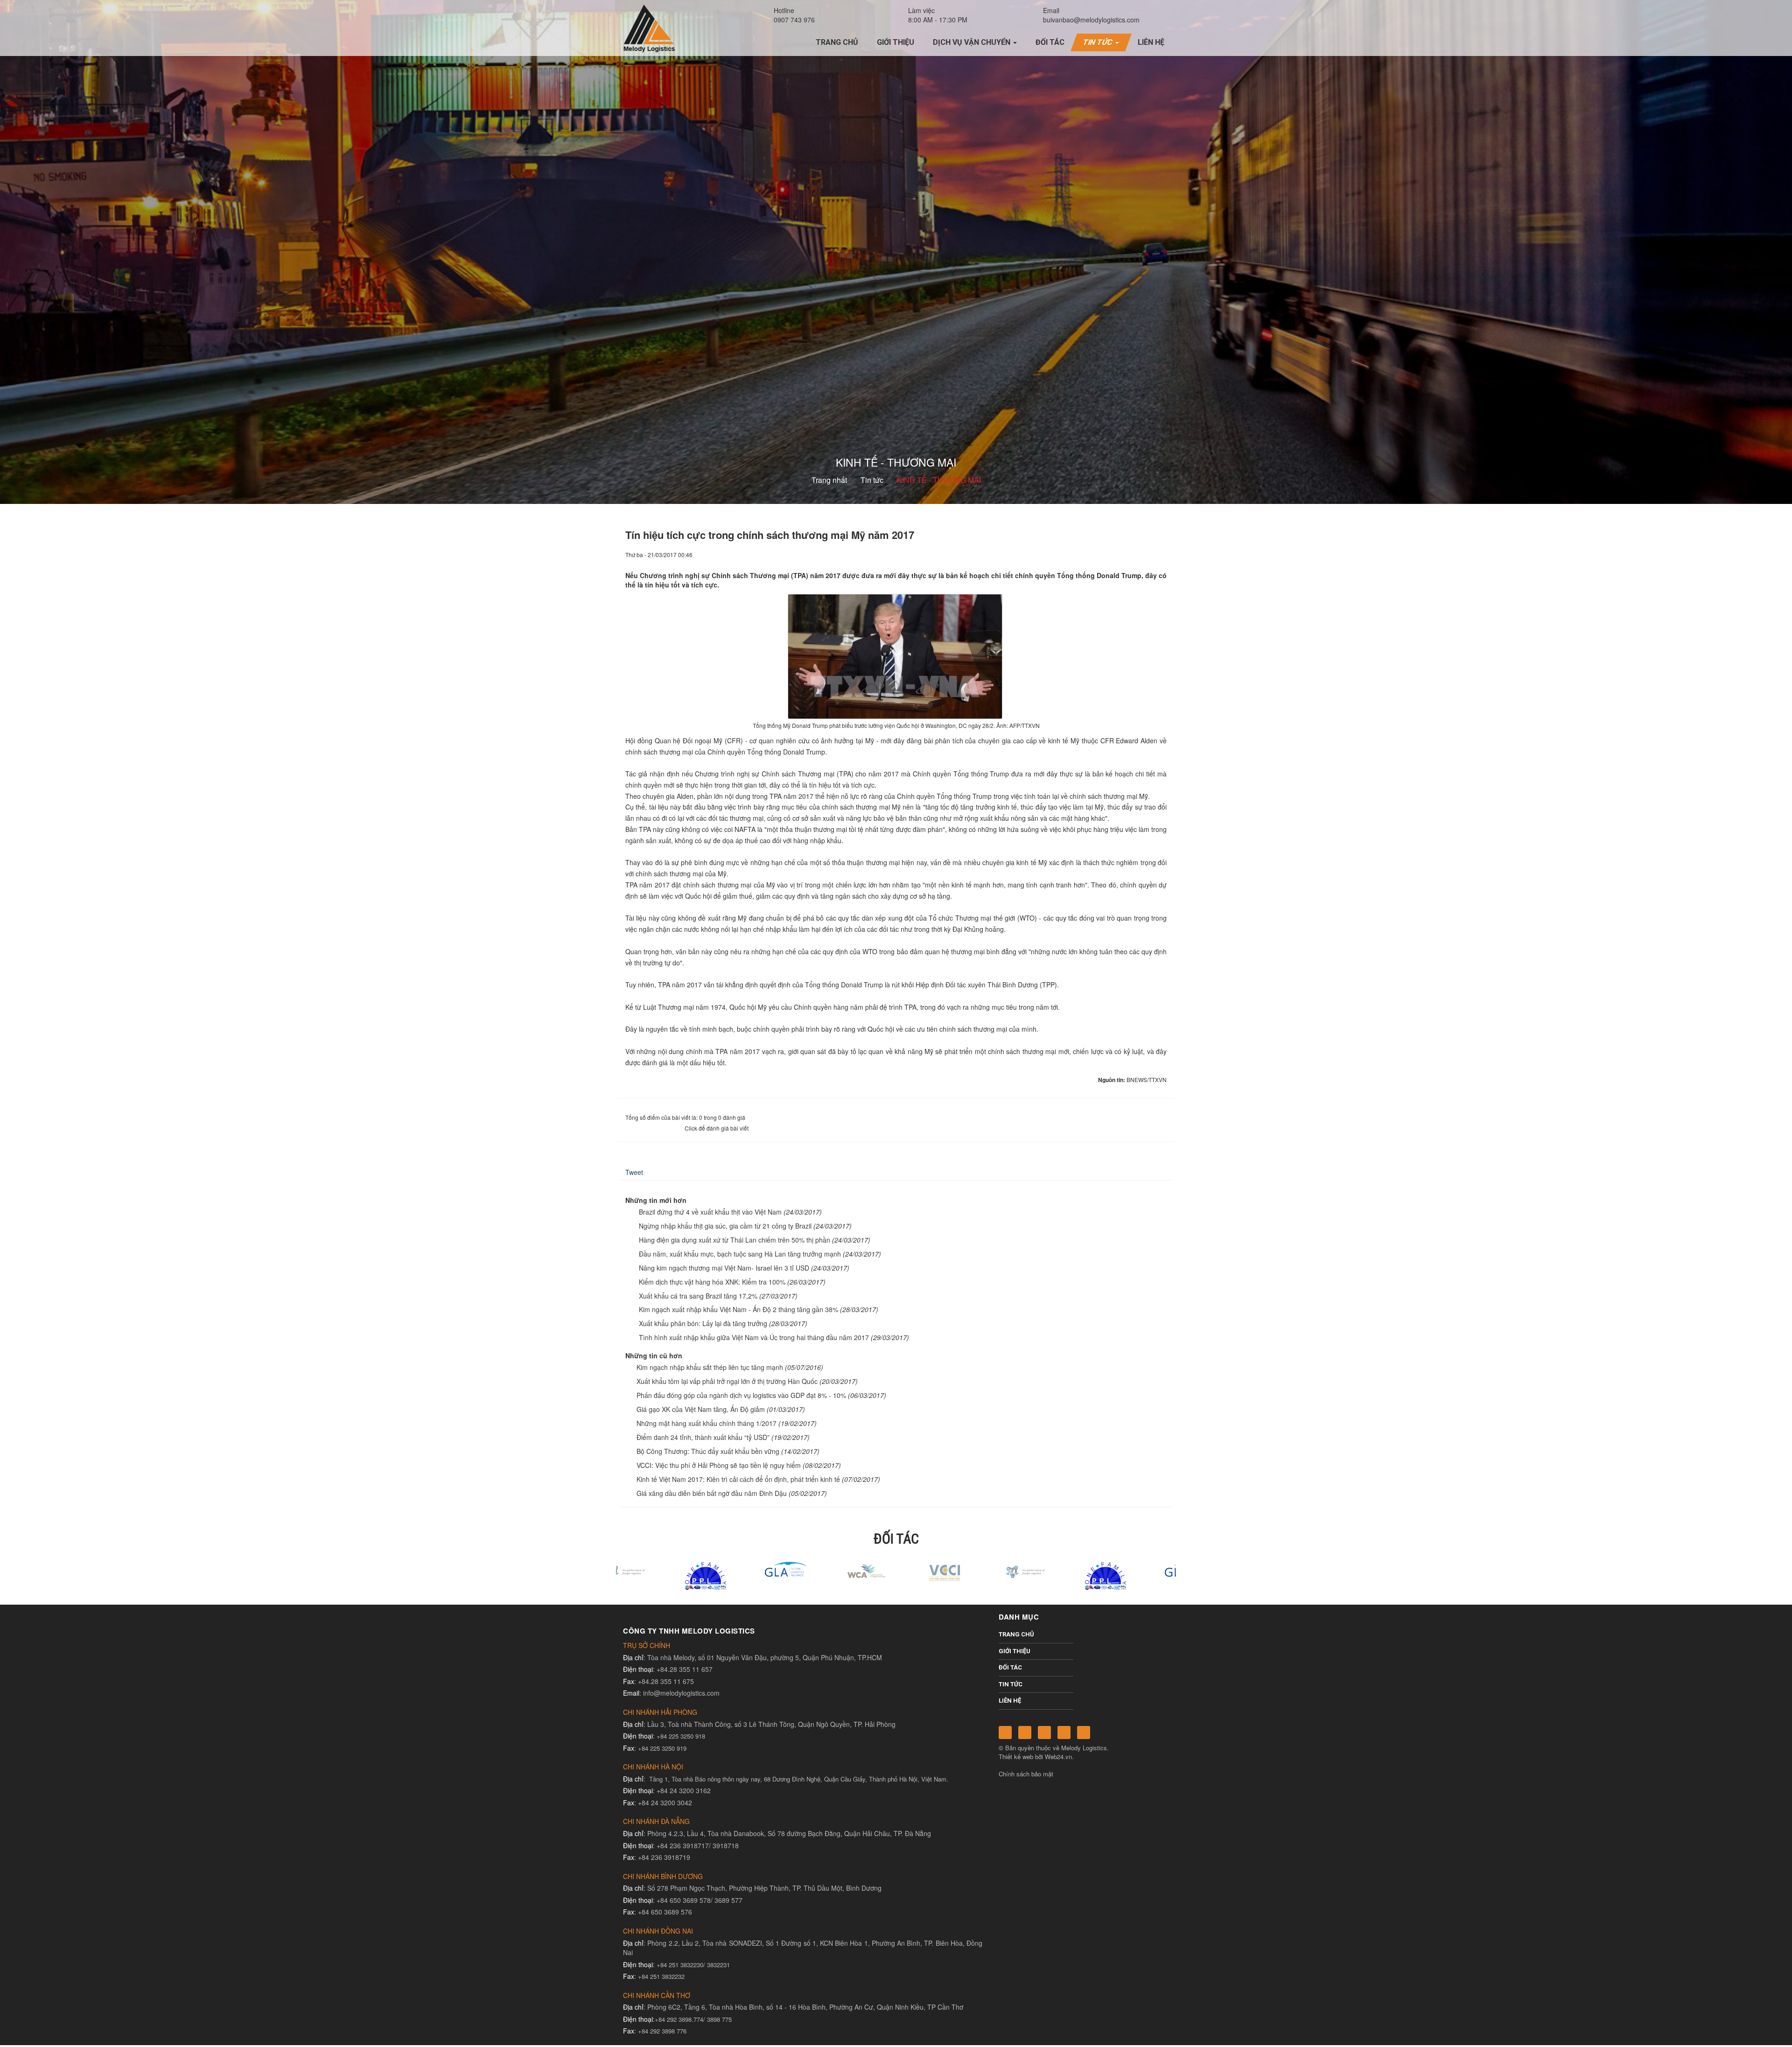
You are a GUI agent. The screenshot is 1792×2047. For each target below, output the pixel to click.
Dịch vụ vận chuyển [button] (973, 42)
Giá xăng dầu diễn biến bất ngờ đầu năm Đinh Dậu (712, 1493)
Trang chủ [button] (837, 42)
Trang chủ (1016, 1634)
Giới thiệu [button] (896, 42)
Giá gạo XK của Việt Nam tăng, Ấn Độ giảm (701, 1409)
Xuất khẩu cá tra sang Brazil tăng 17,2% (698, 1296)
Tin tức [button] (1099, 42)
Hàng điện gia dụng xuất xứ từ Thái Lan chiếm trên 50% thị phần (735, 1240)
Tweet (634, 1172)
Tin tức (1011, 1684)
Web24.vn (1058, 1757)
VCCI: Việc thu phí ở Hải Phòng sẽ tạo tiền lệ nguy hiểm (719, 1465)
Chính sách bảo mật (1026, 1774)
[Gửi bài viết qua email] (1128, 554)
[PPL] (976, 1575)
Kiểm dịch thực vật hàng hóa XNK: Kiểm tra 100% (712, 1282)
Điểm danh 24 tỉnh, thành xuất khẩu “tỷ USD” (703, 1437)
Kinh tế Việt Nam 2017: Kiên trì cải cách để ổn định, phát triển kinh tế (738, 1479)
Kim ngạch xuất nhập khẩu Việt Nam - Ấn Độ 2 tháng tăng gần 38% (738, 1309)
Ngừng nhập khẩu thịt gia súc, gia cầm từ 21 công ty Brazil (725, 1226)
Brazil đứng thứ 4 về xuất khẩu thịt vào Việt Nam (710, 1212)
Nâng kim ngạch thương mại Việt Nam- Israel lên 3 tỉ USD (724, 1268)
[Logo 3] (896, 1570)
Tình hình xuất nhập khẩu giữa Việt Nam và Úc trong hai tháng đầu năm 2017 (754, 1337)
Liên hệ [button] (1151, 42)
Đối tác (1010, 1667)
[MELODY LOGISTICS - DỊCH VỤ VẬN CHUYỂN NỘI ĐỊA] (649, 28)
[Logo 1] (736, 1570)
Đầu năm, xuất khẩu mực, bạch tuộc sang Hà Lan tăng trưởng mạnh (740, 1254)
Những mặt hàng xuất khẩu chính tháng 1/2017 (707, 1423)
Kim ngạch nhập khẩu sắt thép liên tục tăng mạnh (710, 1367)
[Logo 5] (656, 1568)
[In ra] (1144, 554)
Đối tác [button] (1050, 42)
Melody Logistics (1084, 1748)
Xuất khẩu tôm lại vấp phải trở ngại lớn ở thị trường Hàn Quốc (727, 1381)
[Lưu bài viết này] (1160, 554)
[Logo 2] (816, 1570)
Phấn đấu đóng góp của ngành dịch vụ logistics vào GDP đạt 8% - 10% (741, 1395)
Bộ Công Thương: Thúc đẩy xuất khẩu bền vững (708, 1451)
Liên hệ (1010, 1701)
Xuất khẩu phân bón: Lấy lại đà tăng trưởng (703, 1323)
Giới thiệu (1015, 1651)
